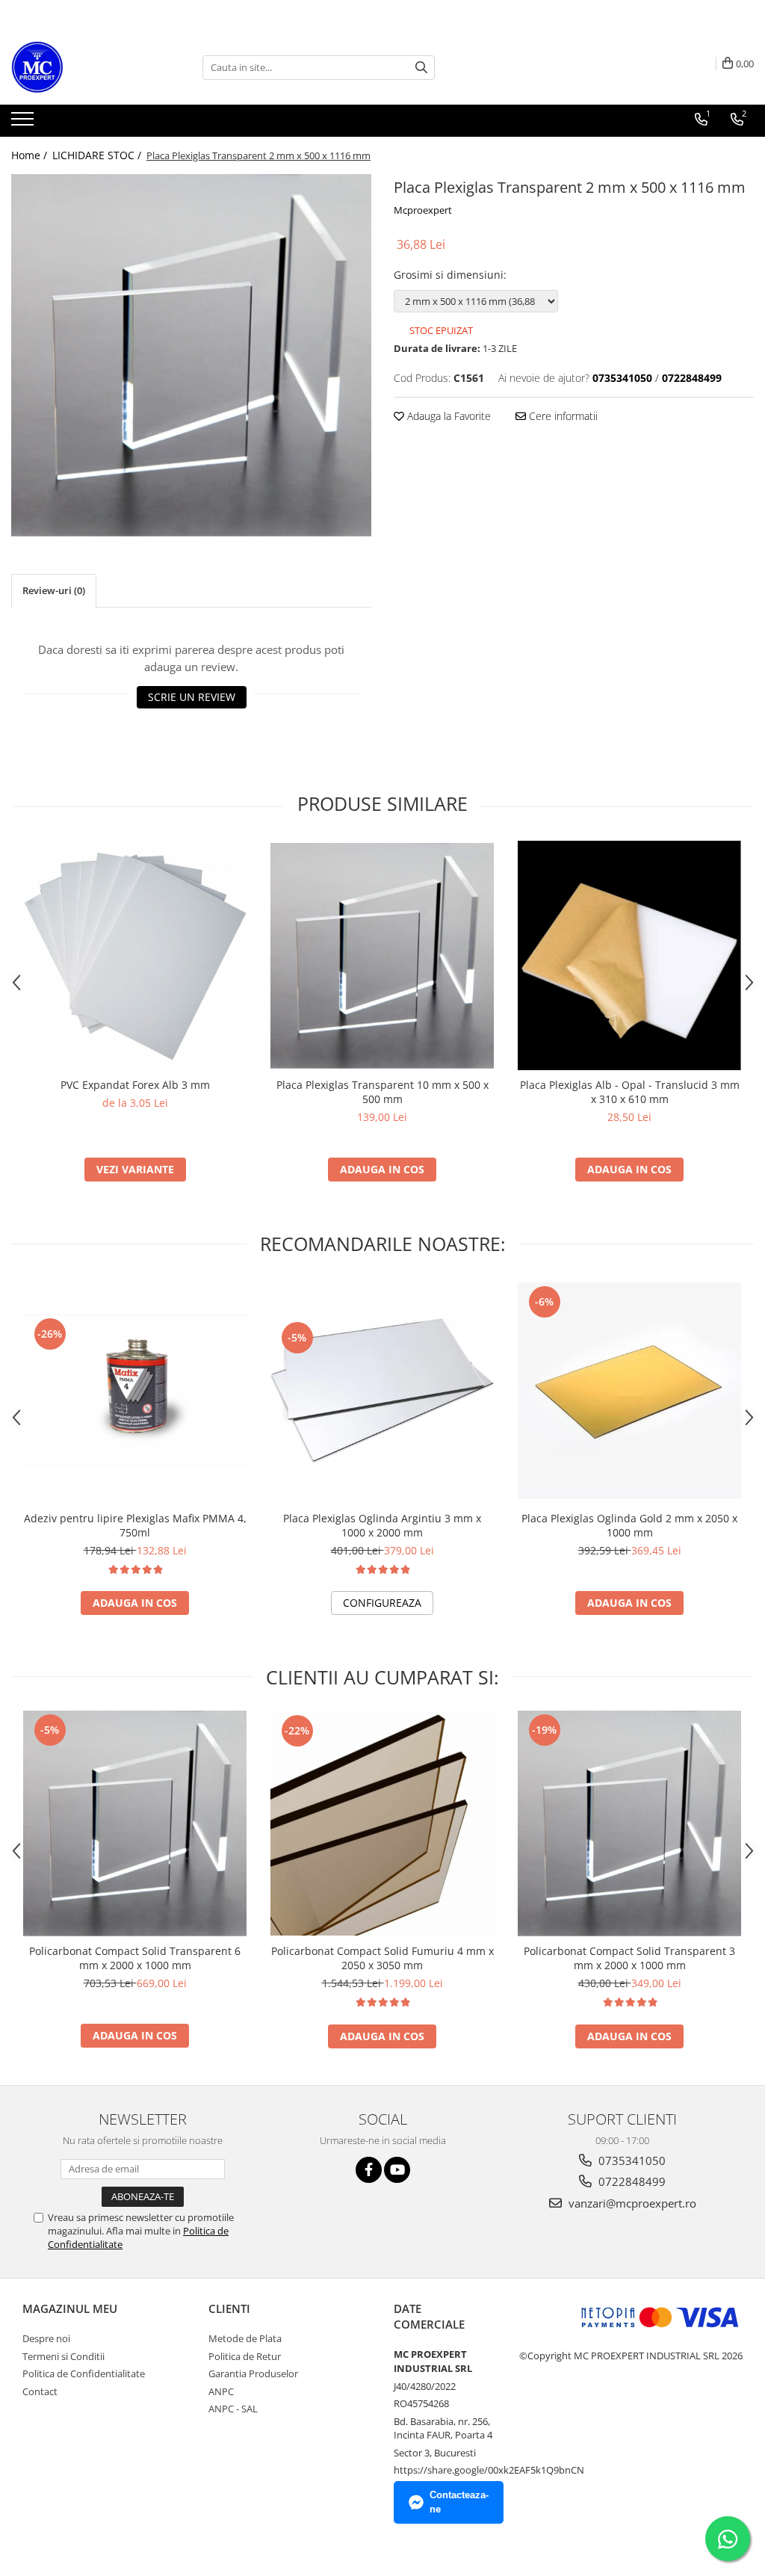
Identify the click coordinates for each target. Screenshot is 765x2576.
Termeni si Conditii (64, 2356)
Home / (31, 155)
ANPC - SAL (233, 2409)
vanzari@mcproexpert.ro (631, 2203)
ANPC (221, 2391)
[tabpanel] (191, 355)
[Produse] (24, 123)
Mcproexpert (423, 210)
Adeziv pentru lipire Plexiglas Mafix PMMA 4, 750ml (135, 1525)
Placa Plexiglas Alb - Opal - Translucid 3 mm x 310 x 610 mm (630, 1092)
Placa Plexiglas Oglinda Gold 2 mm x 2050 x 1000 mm (629, 1525)
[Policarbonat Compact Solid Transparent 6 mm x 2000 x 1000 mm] (135, 1823)
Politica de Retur (245, 2356)
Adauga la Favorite (447, 416)
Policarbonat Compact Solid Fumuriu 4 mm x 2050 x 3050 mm (382, 1958)
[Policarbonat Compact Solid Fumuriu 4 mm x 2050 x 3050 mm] (382, 1823)
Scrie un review (192, 697)
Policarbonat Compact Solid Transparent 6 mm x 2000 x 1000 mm (135, 1958)
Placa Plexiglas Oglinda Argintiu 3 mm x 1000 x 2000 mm (382, 1525)
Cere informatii (562, 416)
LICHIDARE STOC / (98, 155)
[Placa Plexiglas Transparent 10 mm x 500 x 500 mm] (382, 956)
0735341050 (631, 2160)
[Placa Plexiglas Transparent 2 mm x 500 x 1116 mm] (191, 355)
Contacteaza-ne (459, 2502)
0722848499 (631, 2181)
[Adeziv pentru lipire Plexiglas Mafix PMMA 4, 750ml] (135, 1390)
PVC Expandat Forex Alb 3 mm (135, 1085)
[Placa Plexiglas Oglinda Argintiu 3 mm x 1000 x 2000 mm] (382, 1391)
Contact (40, 2391)
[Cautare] (421, 68)
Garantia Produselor (253, 2373)
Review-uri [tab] (54, 590)
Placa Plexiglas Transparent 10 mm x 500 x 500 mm (382, 1092)
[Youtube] (397, 2170)
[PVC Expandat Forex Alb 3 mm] (135, 956)
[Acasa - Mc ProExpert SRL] (86, 67)
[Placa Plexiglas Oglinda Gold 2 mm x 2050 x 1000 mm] (630, 1391)
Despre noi (46, 2338)
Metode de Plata (245, 2338)
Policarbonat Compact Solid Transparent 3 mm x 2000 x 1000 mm (629, 1958)
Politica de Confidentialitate (84, 2373)
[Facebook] (369, 2170)
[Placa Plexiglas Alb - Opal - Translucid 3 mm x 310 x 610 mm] (630, 955)
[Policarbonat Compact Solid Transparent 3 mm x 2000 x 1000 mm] (630, 1823)
